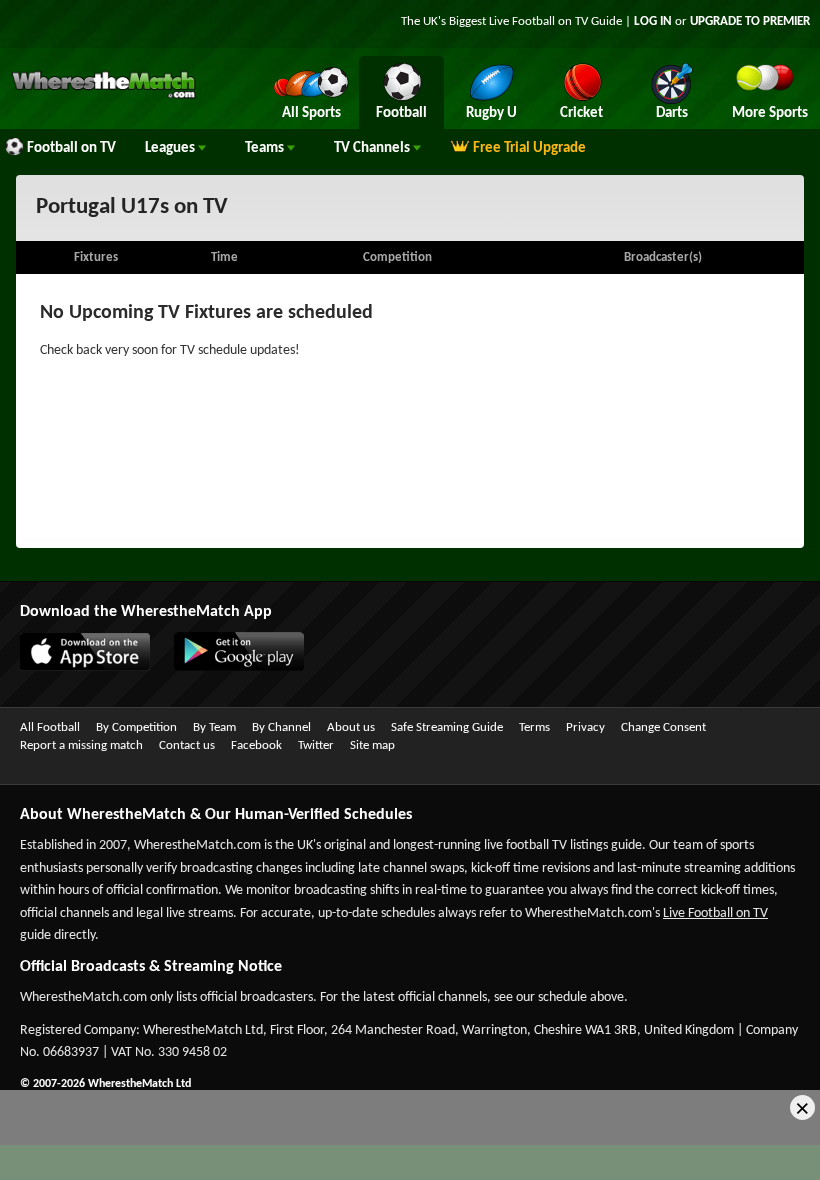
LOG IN (653, 21)
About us (351, 727)
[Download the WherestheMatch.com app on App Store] (75, 667)
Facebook (256, 745)
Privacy (585, 727)
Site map (372, 745)
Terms (534, 727)
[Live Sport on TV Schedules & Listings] (103, 96)
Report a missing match (81, 745)
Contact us (187, 745)
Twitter (316, 745)
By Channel (281, 727)
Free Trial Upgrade (529, 148)
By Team (214, 727)
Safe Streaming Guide (447, 727)
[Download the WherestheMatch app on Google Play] (229, 667)
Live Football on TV (538, 21)
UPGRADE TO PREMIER (750, 21)
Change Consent (663, 727)
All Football (50, 727)
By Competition (136, 727)
